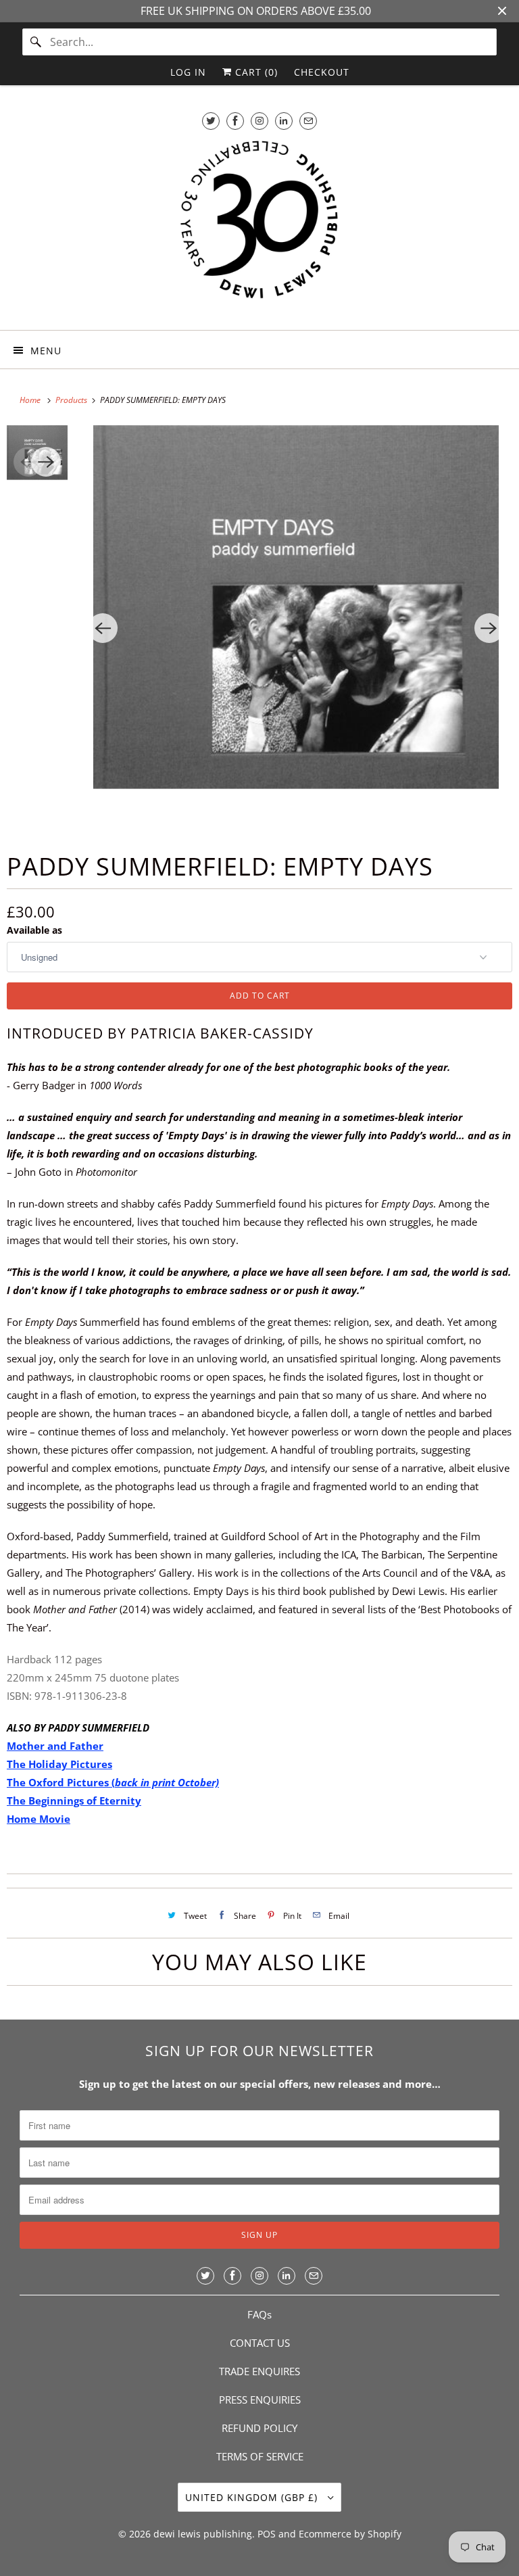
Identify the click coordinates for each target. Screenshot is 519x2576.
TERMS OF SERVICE (260, 2456)
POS (267, 2534)
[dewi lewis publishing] (259, 228)
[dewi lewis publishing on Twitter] (211, 121)
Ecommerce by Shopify (350, 2534)
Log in (188, 72)
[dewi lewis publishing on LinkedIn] (284, 121)
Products (72, 400)
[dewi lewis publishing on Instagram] (259, 121)
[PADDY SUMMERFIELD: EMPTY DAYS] (296, 628)
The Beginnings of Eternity (74, 1800)
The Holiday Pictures (59, 1764)
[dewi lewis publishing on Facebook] (235, 121)
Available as (34, 930)
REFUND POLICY (259, 2428)
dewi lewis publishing (203, 2534)
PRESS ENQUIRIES (260, 2400)
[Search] (36, 42)
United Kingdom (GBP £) (253, 2497)
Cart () (255, 72)
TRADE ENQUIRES (259, 2371)
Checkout (322, 72)
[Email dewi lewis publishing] (308, 121)
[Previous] (103, 628)
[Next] (489, 628)
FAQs (259, 2314)
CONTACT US (260, 2343)
